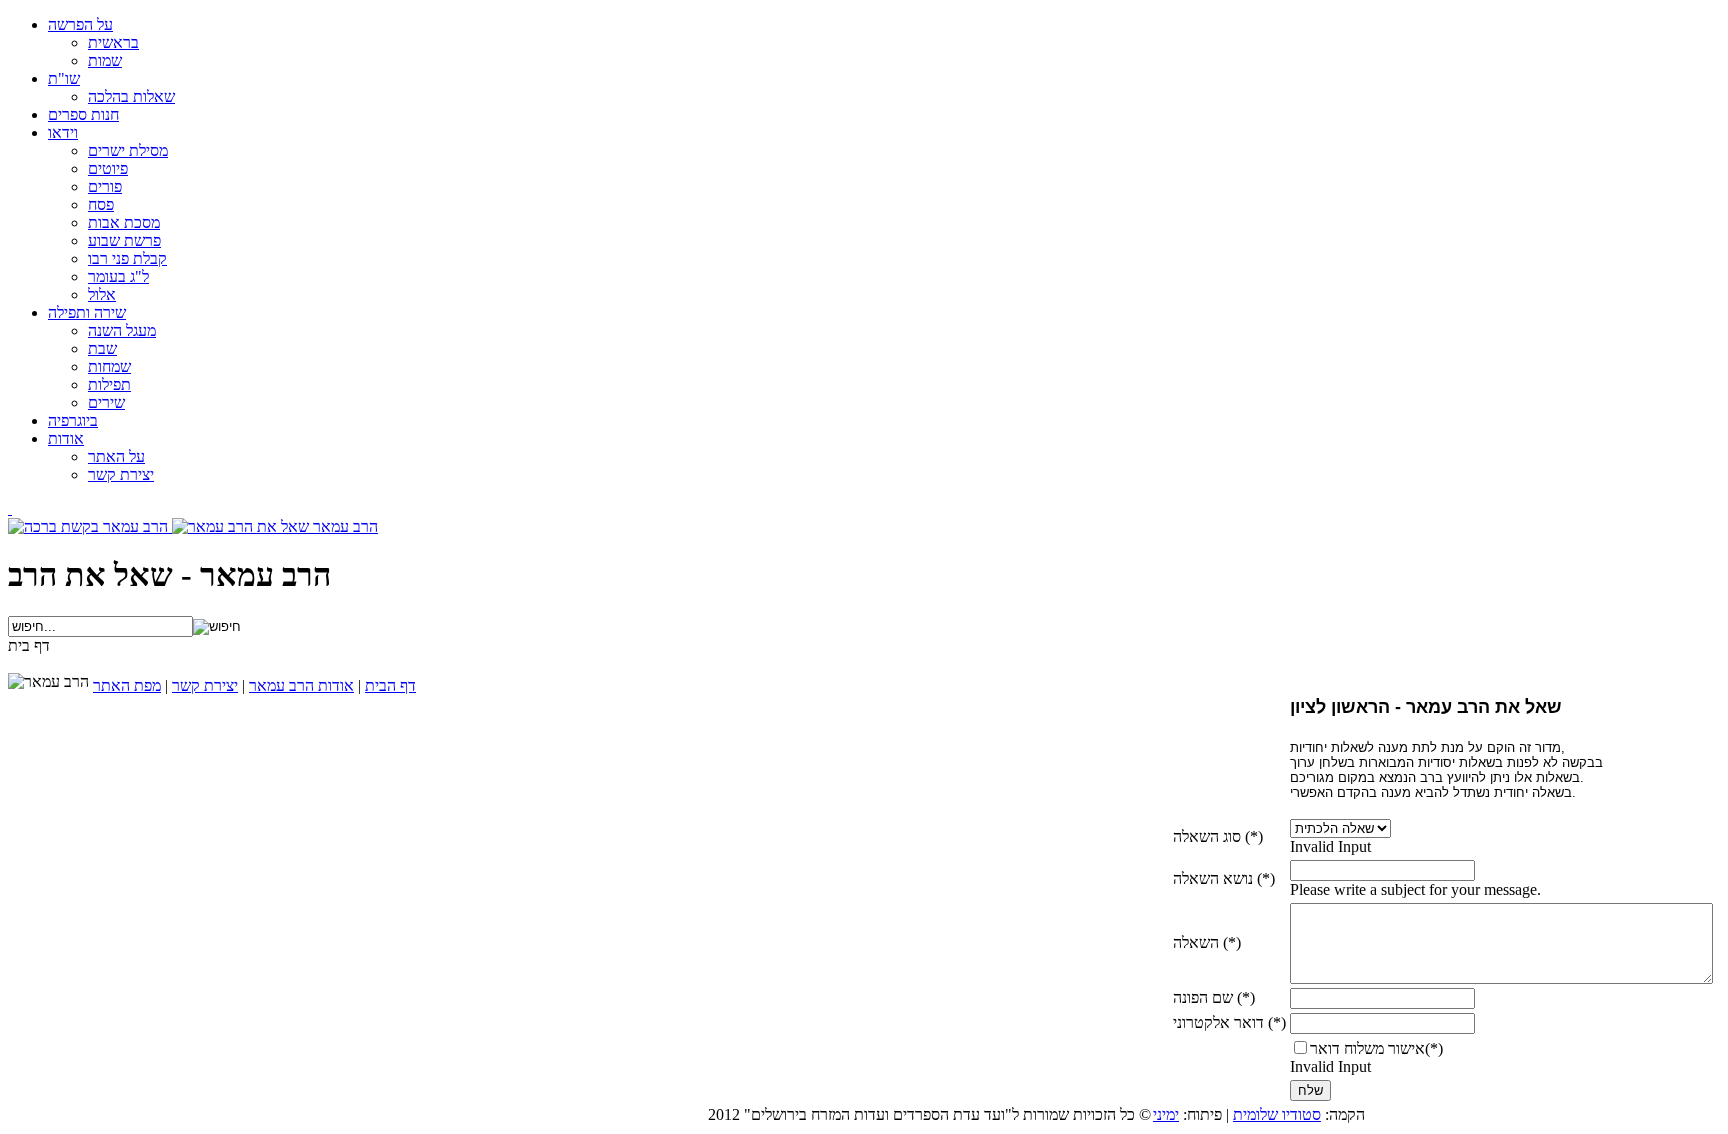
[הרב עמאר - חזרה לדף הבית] (10, 508)
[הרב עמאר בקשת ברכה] (90, 526)
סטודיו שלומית (1277, 1114)
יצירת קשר (205, 685)
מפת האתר (127, 685)
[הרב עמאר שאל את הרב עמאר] (275, 526)
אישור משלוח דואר (1367, 1048)
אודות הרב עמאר (301, 685)
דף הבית (390, 685)
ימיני (1166, 1114)
